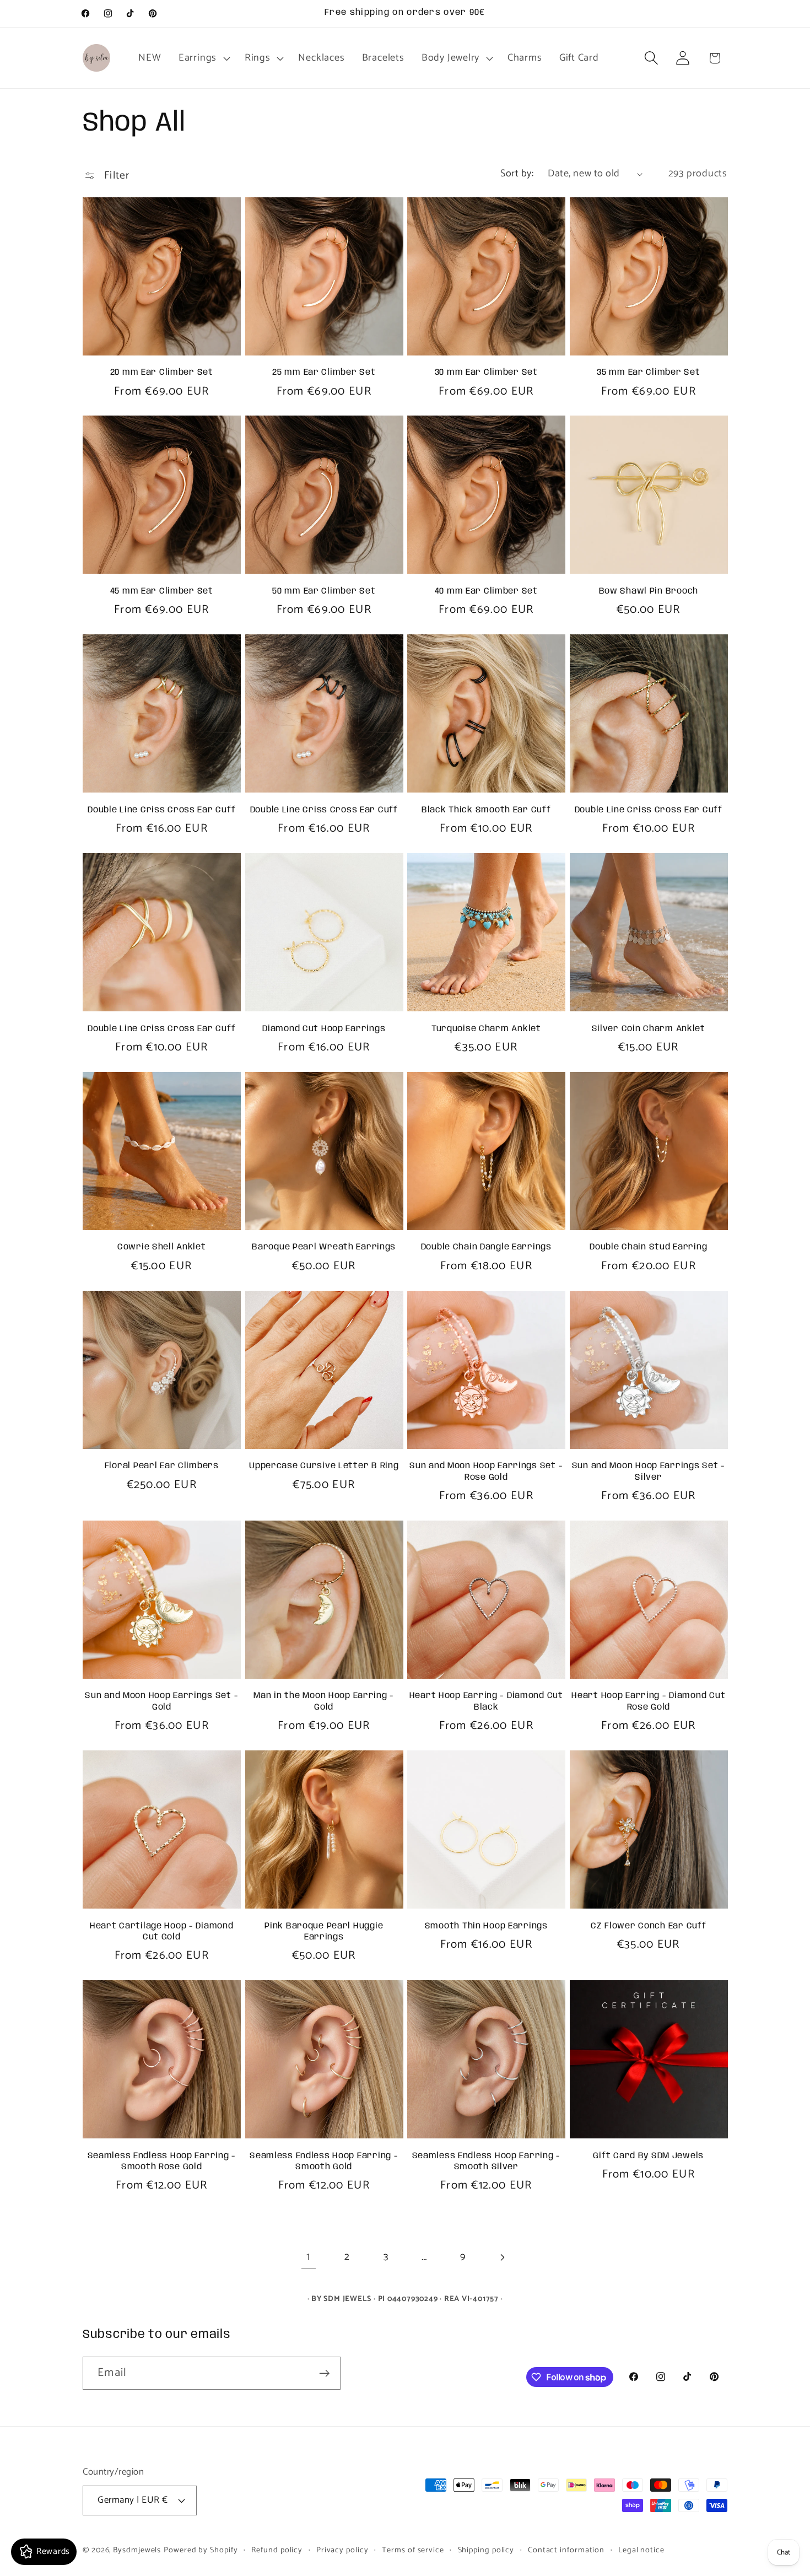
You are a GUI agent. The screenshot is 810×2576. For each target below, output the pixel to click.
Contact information (566, 2550)
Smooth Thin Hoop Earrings (486, 1926)
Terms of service (413, 2550)
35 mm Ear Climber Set (648, 373)
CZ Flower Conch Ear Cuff (648, 1926)
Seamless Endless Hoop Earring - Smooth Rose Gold (162, 2162)
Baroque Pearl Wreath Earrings (324, 1247)
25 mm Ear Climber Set (324, 373)
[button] (203, 58)
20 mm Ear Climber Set (162, 373)
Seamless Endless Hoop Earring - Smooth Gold (324, 2162)
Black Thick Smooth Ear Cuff (486, 810)
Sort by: (517, 174)
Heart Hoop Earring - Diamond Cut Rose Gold (648, 1701)
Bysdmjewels (137, 2550)
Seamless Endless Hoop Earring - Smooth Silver (486, 2162)
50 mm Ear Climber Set (324, 591)
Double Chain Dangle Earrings (486, 1247)
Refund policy (277, 2550)
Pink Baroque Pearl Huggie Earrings (324, 1932)
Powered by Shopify (201, 2550)
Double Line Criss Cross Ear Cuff (161, 810)
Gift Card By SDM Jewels (648, 2156)
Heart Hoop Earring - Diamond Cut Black (486, 1701)
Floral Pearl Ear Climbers (162, 1466)
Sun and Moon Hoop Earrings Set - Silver (649, 1472)
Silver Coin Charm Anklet (649, 1029)
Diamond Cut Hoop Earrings (324, 1029)
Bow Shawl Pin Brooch (649, 591)
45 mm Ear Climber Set (162, 591)
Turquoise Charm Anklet (486, 1029)
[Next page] (502, 2257)
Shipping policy (486, 2550)
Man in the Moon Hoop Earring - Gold (324, 1701)
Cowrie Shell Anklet (162, 1247)
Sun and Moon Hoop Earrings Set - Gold (161, 1701)
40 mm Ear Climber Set (486, 591)
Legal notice (641, 2550)
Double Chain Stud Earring (648, 1247)
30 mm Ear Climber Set (486, 373)
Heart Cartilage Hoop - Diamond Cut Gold (162, 1932)
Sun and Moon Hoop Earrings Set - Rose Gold (486, 1472)
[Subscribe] (324, 2373)
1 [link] (308, 2257)
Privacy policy (342, 2550)
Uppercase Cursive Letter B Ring (324, 1466)
